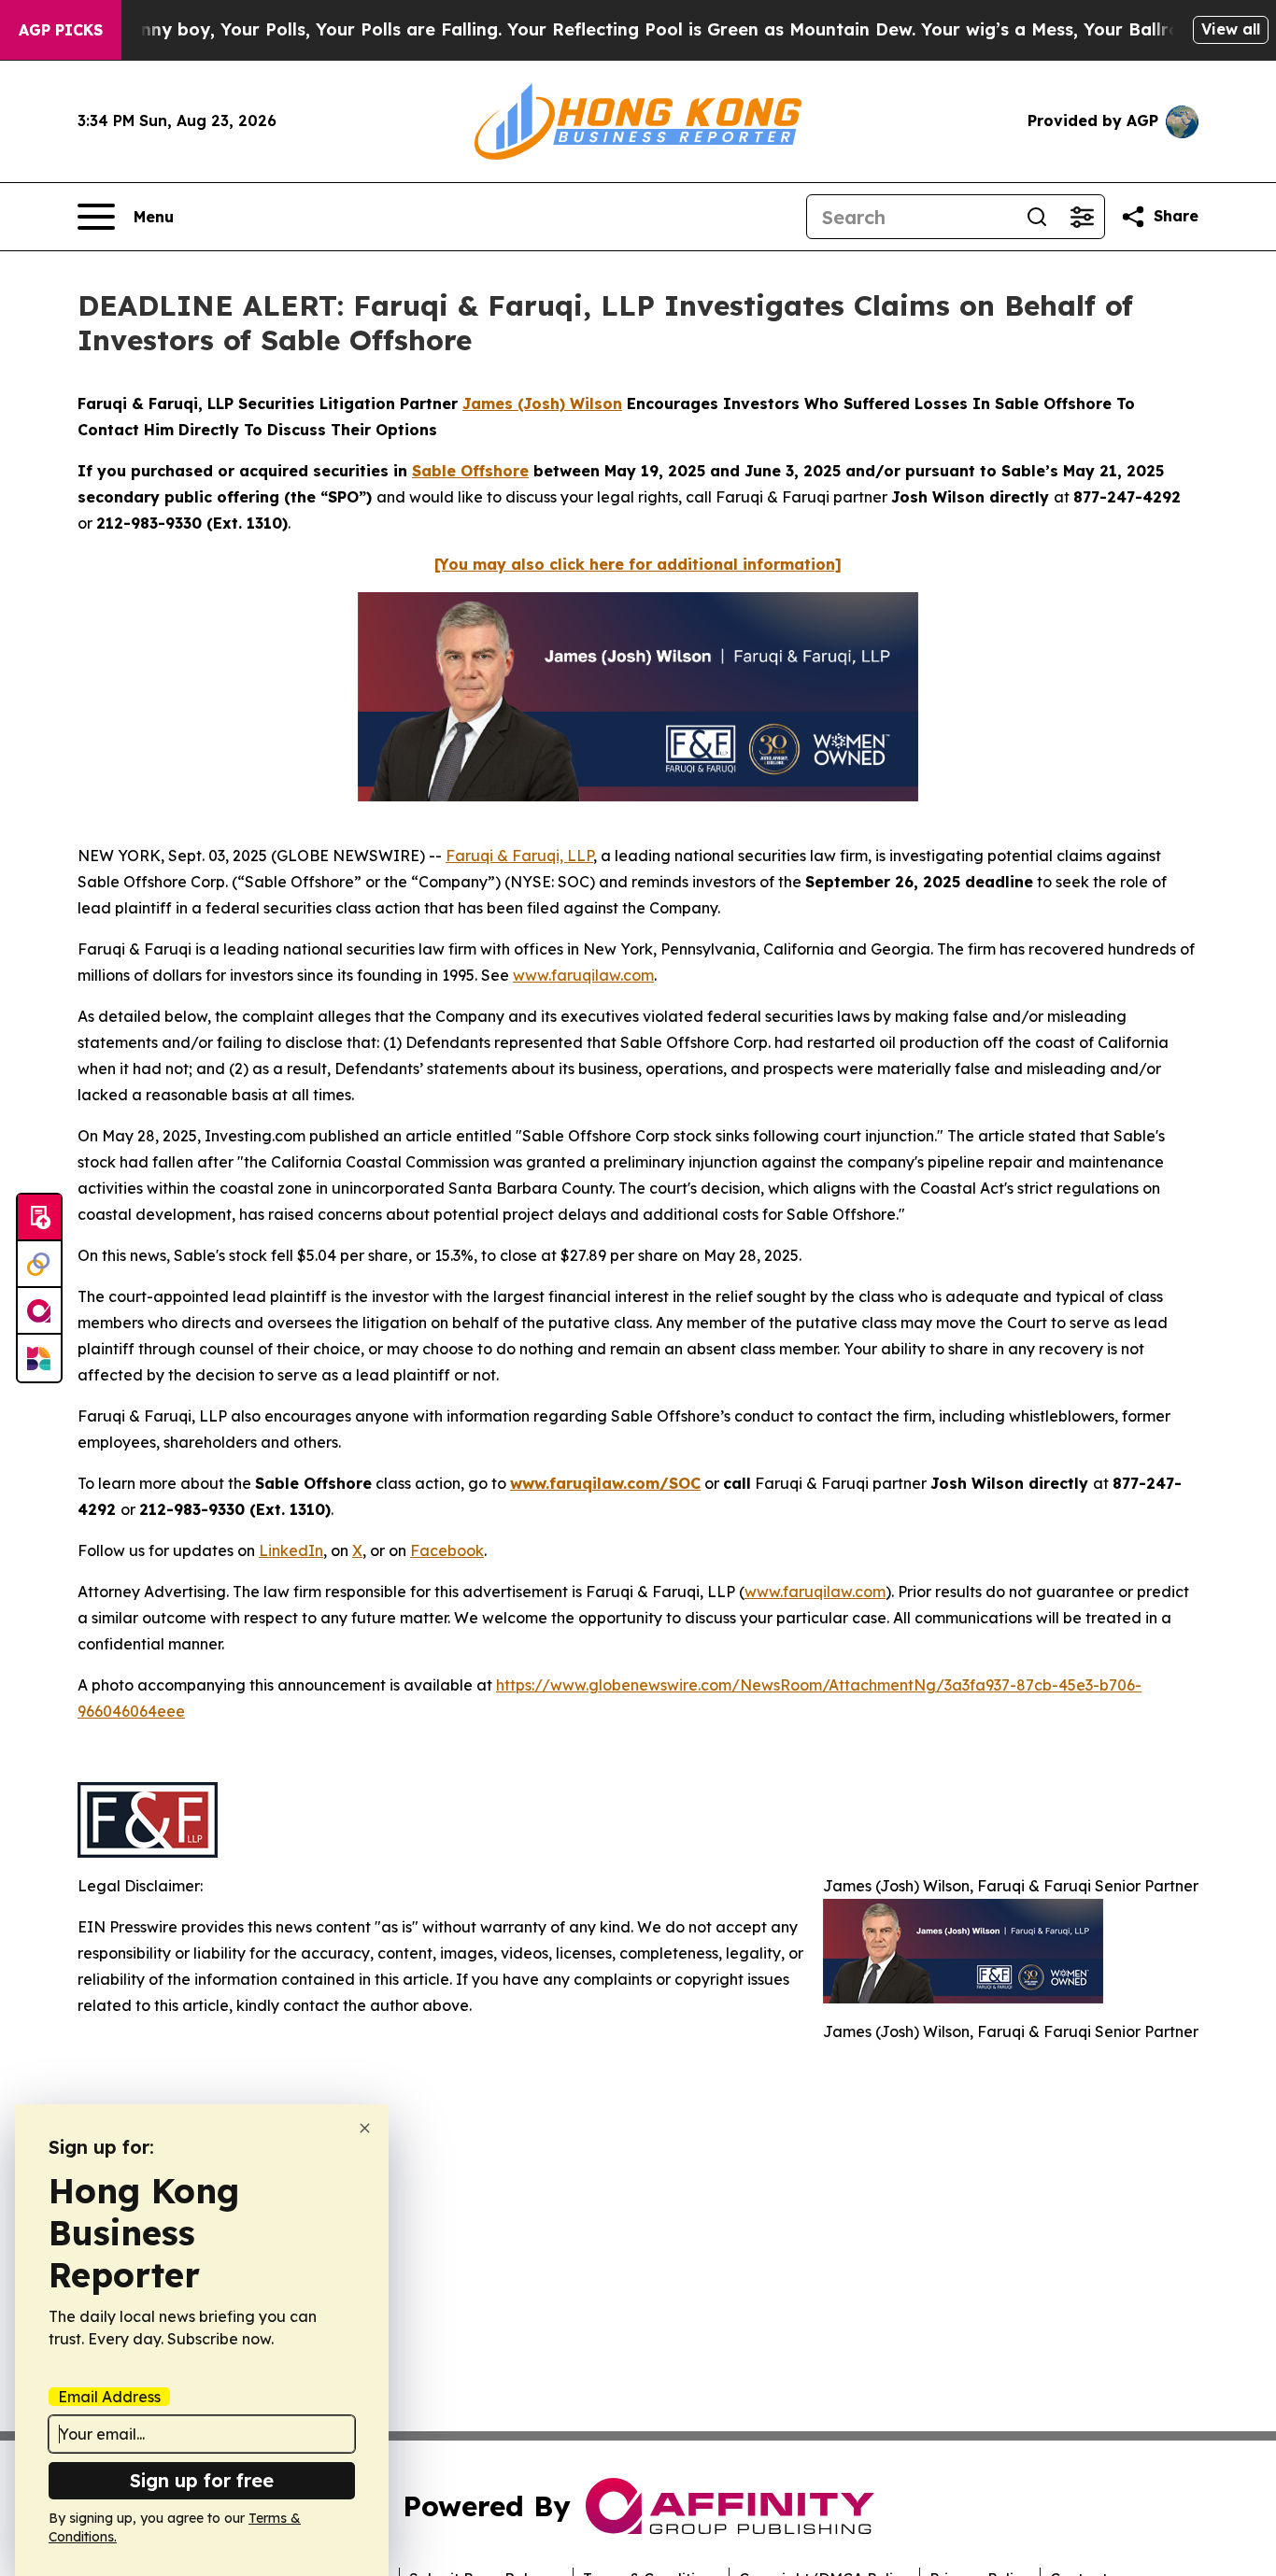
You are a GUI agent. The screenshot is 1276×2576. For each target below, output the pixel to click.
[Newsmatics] (39, 1358)
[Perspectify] (39, 1265)
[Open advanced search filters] (1082, 217)
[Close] (365, 2128)
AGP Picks (61, 30)
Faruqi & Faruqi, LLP (519, 856)
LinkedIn (291, 1550)
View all (1231, 29)
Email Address (109, 2397)
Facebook (447, 1550)
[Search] (1037, 217)
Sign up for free (202, 2480)
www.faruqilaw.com (583, 975)
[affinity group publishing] (39, 1311)
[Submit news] (39, 1218)
